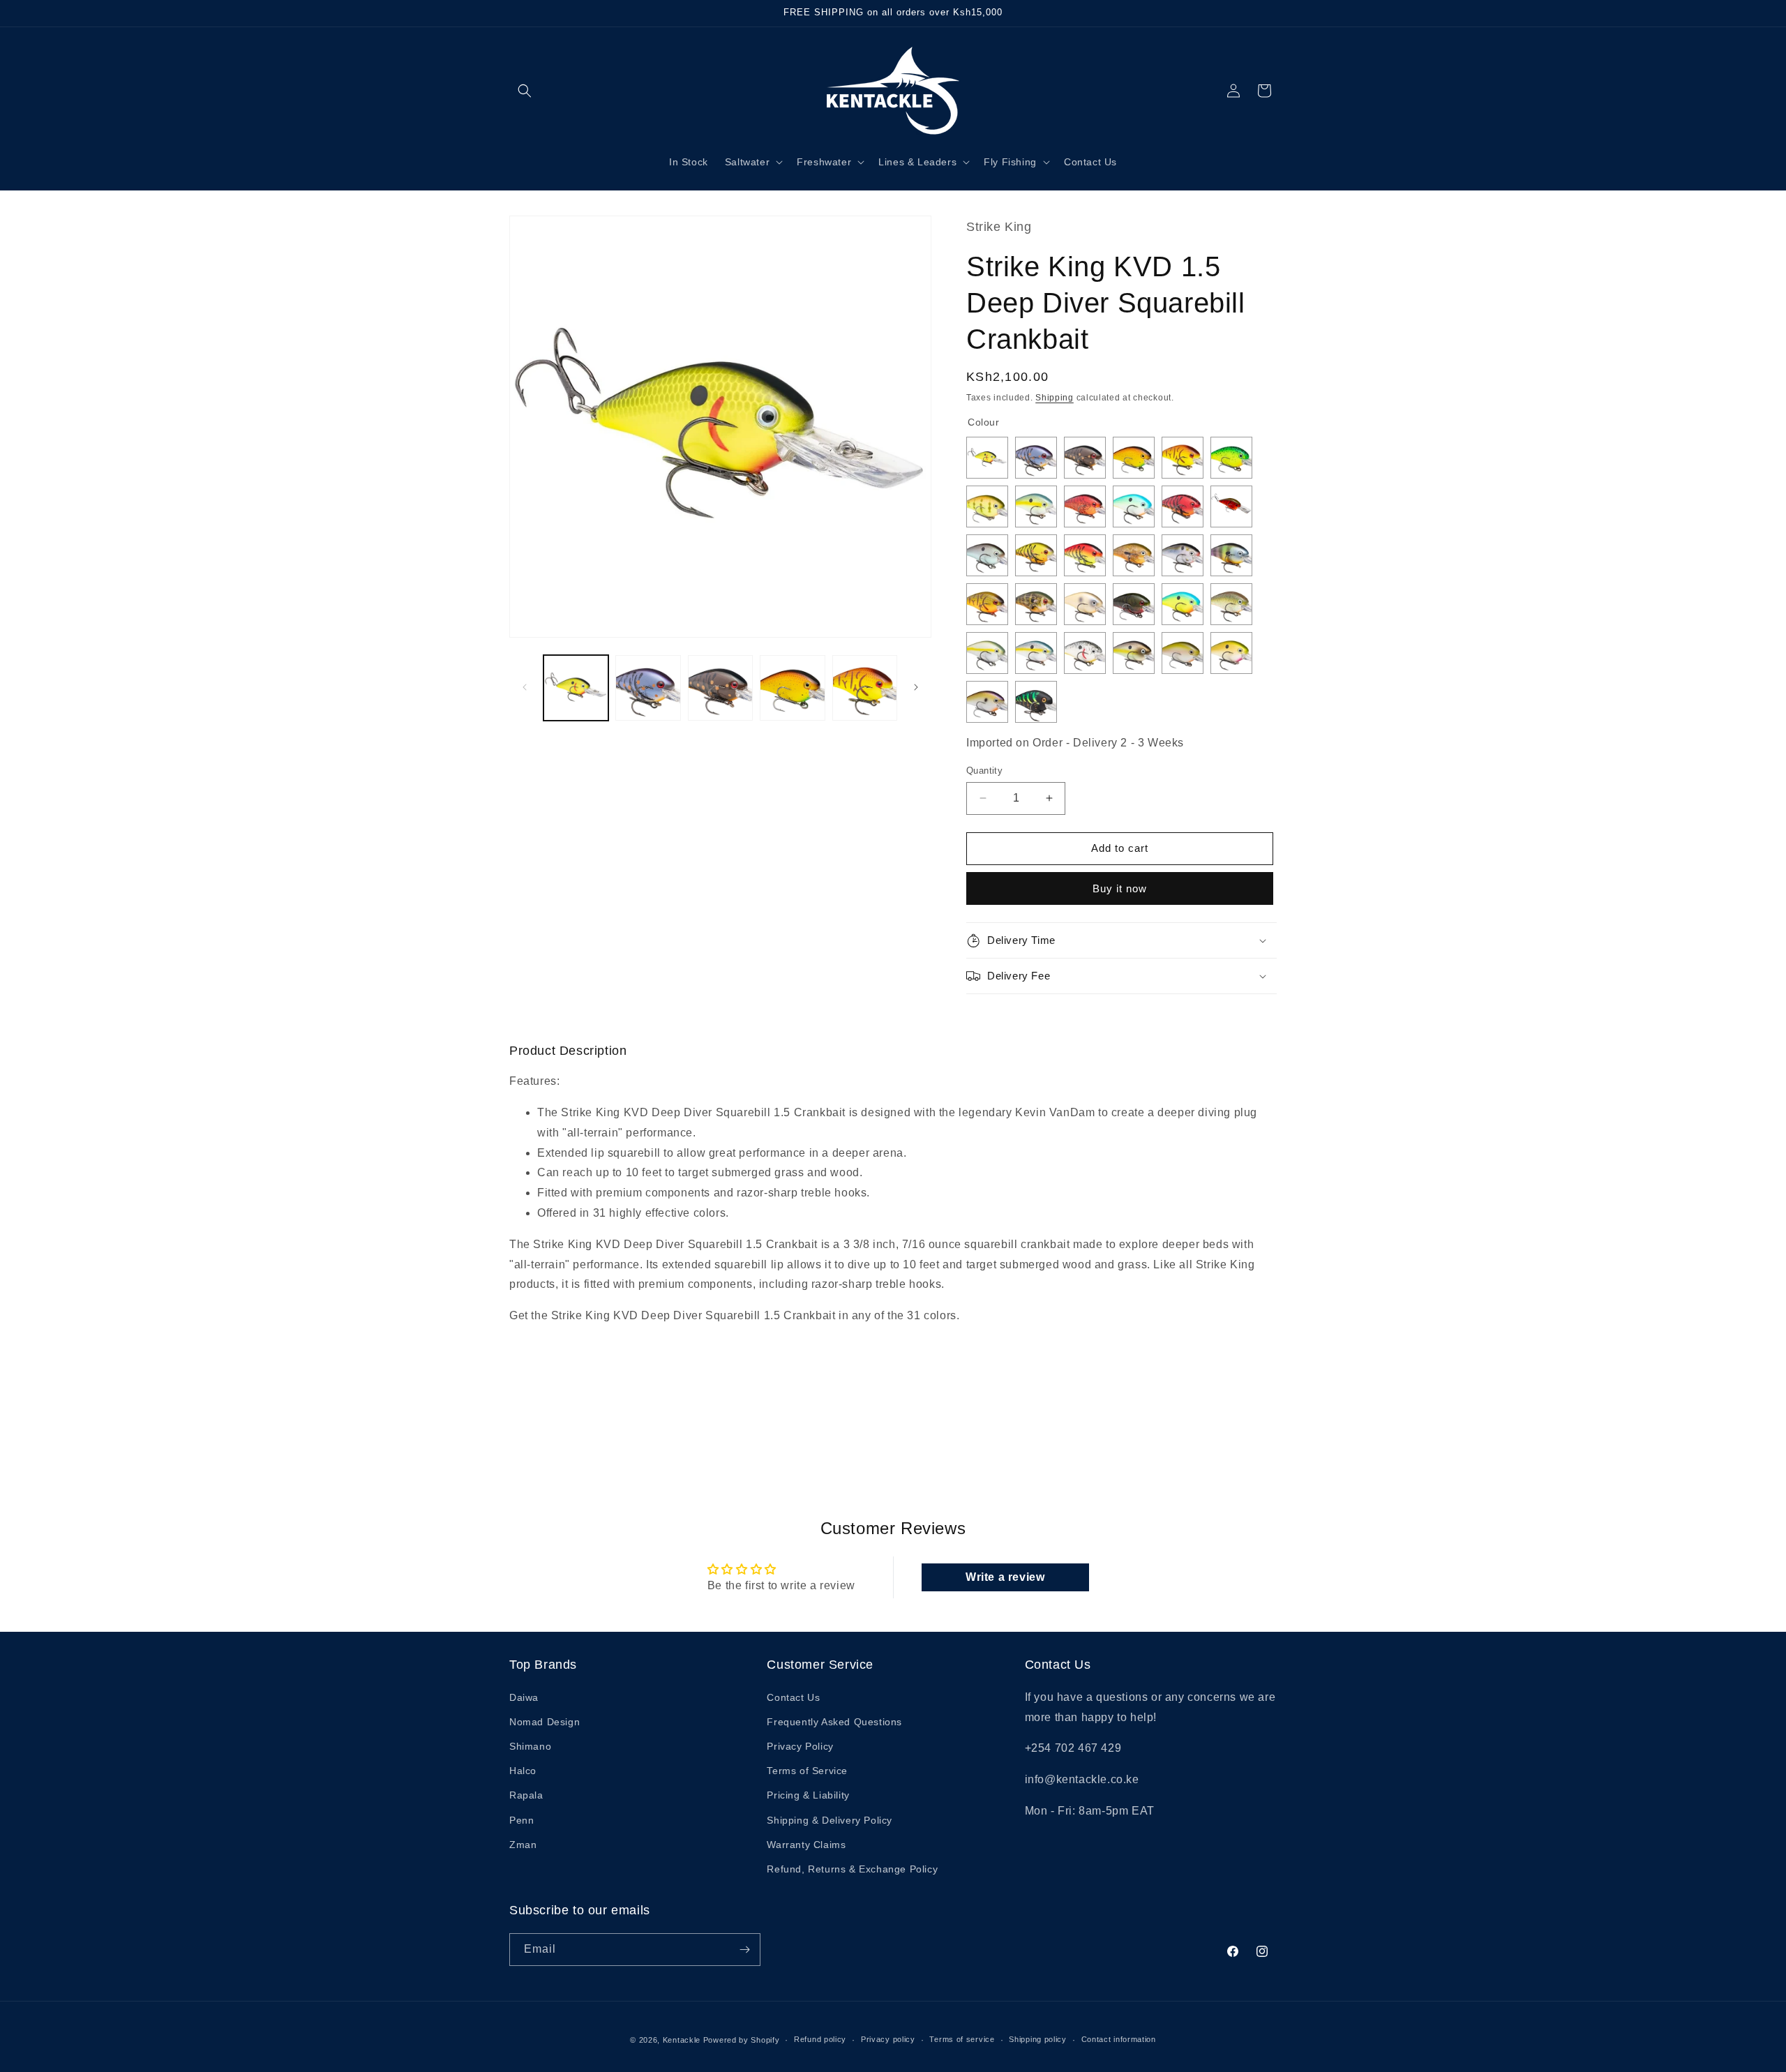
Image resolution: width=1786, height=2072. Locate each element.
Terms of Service (807, 1771)
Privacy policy (888, 2039)
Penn (521, 1820)
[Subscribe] (744, 1950)
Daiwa (524, 1697)
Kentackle (682, 2040)
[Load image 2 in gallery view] (648, 688)
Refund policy (820, 2039)
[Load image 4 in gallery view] (792, 688)
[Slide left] (525, 687)
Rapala (526, 1795)
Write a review (1005, 1577)
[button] (525, 91)
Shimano (530, 1746)
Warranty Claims (806, 1845)
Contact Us (793, 1697)
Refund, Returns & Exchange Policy (852, 1869)
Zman (523, 1845)
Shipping (1055, 398)
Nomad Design (545, 1722)
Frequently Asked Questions (834, 1722)
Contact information (1119, 2039)
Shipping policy (1038, 2039)
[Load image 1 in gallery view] (576, 688)
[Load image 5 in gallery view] (865, 688)
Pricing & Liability (808, 1795)
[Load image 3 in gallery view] (720, 688)
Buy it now (1120, 888)
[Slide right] (916, 687)
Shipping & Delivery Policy (830, 1820)
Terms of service (962, 2039)
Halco (523, 1771)
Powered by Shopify (742, 2040)
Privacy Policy (800, 1746)
